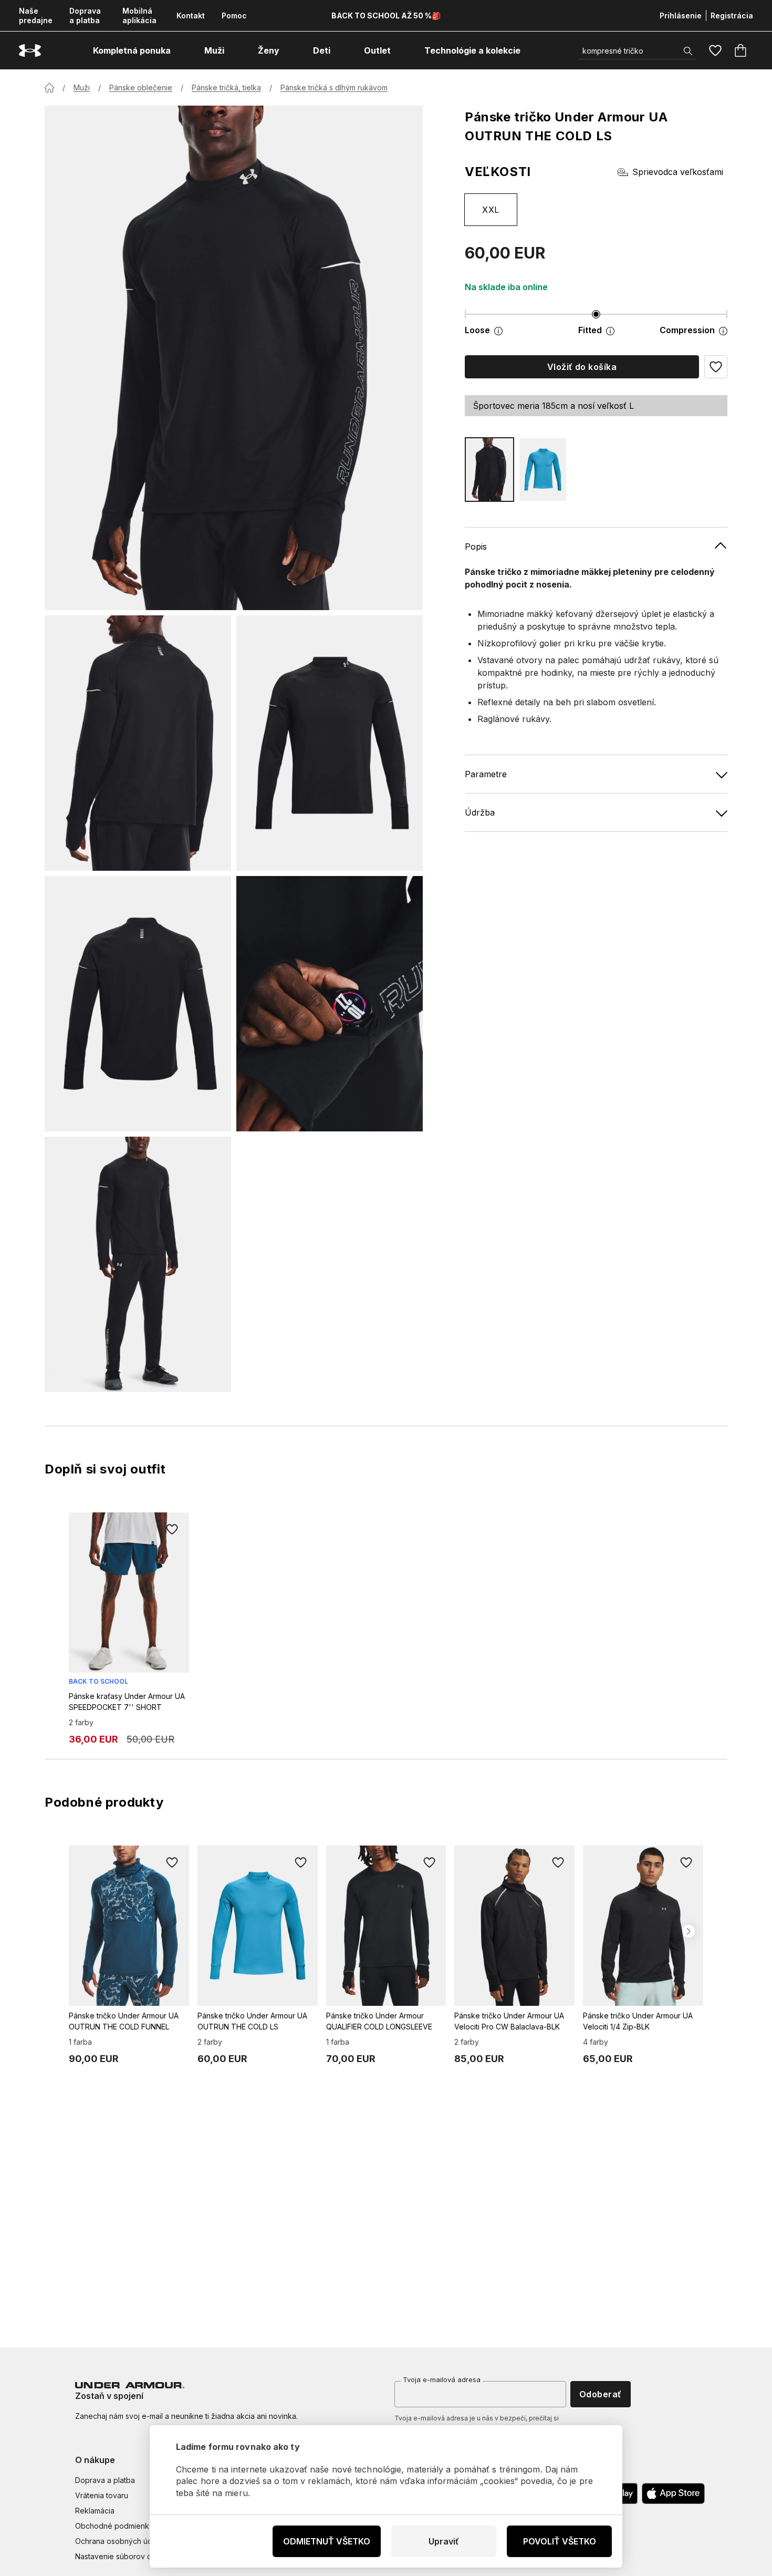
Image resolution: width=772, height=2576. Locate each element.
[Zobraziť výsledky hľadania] (688, 51)
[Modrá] (543, 470)
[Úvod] (49, 88)
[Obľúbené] (715, 50)
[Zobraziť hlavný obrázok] (234, 358)
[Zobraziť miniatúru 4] (330, 1004)
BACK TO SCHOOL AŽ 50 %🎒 (386, 16)
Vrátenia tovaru (102, 2495)
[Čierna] (489, 470)
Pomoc (234, 16)
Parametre (486, 774)
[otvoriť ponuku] (180, 50)
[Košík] (740, 50)
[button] (716, 367)
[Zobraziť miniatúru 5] (138, 1264)
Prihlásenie (681, 16)
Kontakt (191, 16)
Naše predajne (36, 16)
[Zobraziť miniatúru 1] (138, 743)
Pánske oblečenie (141, 87)
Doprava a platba (85, 16)
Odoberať (601, 2394)
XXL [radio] (491, 210)
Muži (82, 87)
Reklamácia (95, 2511)
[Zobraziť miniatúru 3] (138, 1004)
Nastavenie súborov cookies (125, 2556)
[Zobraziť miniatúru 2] (330, 743)
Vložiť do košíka (582, 367)
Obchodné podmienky (114, 2526)
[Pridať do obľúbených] (172, 1529)
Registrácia (732, 16)
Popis (476, 547)
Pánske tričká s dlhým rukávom (334, 87)
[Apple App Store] (673, 2493)
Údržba (480, 812)
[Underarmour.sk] (30, 51)
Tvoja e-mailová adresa (442, 2379)
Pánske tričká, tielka (226, 87)
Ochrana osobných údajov (121, 2541)
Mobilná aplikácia (139, 16)
